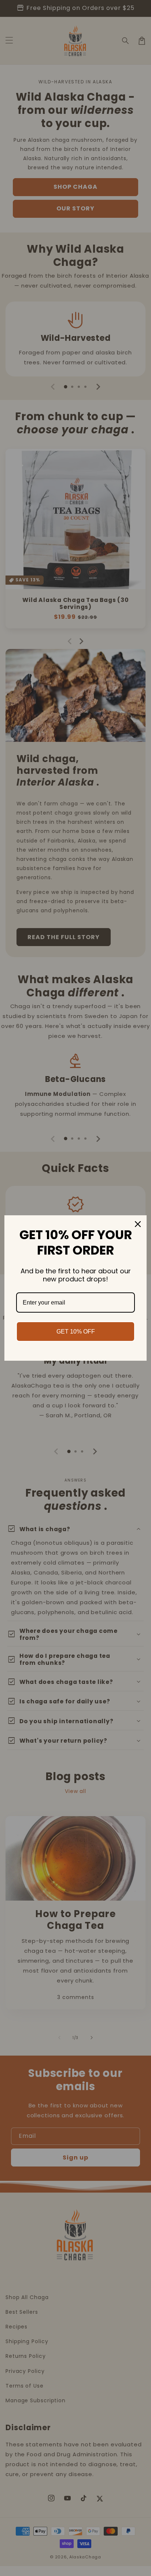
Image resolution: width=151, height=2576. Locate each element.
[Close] (138, 1224)
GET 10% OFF (76, 1332)
